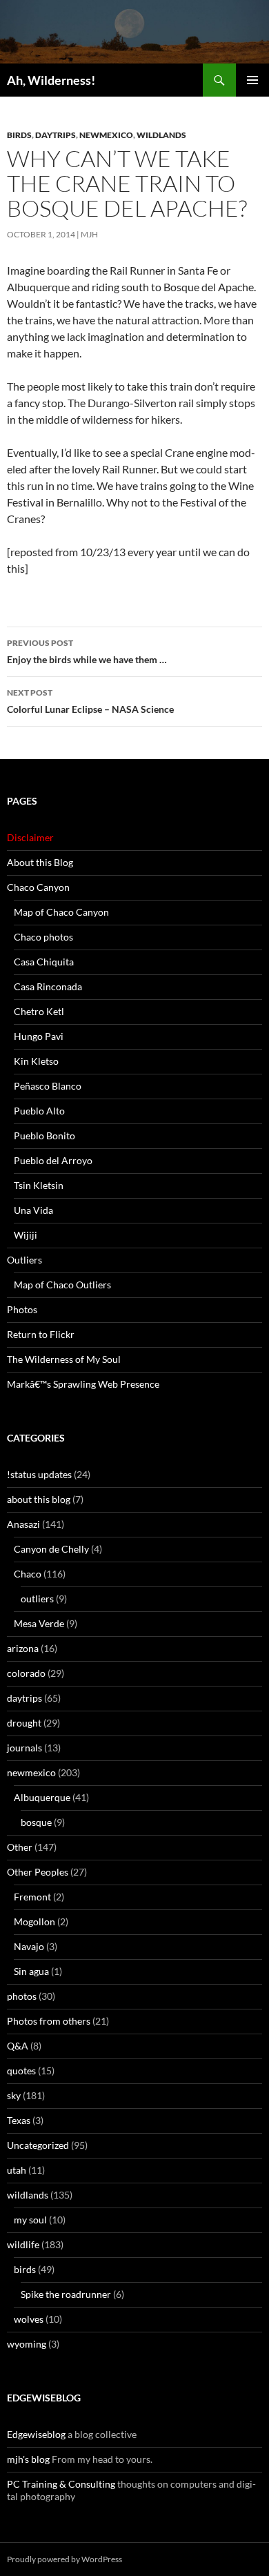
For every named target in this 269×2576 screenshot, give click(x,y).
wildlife (23, 2244)
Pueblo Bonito (44, 1135)
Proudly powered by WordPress (64, 2559)
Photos (22, 1309)
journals (24, 1748)
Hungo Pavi (39, 1036)
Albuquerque (42, 1797)
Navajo (29, 1946)
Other (20, 1847)
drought (24, 1723)
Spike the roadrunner (66, 2294)
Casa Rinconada (48, 986)
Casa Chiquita (44, 962)
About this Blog (40, 862)
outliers (37, 1599)
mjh (89, 234)
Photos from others (49, 2021)
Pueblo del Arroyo (53, 1160)
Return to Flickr (41, 1334)
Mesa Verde (39, 1623)
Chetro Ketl (39, 1011)
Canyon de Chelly (51, 1549)
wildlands (161, 135)
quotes (21, 2071)
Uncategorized (38, 2145)
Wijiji (26, 1235)
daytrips (56, 135)
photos (22, 1996)
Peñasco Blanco (48, 1086)
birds (19, 135)
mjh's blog (28, 2459)
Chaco (28, 1574)
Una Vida (33, 1210)
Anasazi (23, 1524)
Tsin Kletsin (39, 1185)
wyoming (27, 2344)
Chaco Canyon (38, 887)
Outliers (24, 1260)
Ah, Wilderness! (51, 80)
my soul (30, 2220)
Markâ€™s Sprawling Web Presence (83, 1384)
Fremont (32, 1897)
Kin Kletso (36, 1061)
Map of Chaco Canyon (61, 912)
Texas (19, 2120)
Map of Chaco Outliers (62, 1285)
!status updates (39, 1474)
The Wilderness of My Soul (64, 1359)
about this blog (39, 1499)
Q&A (18, 2046)
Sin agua (31, 1971)
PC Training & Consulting (61, 2484)
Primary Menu (252, 80)
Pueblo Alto (39, 1111)
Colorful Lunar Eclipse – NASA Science (90, 701)
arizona (23, 1648)
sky (14, 2095)
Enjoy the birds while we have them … (87, 651)
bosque (36, 1822)
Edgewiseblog (36, 2434)
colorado (26, 1673)
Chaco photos (43, 937)
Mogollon (34, 1921)
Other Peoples (38, 1872)
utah (17, 2170)
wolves (29, 2319)
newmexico (106, 135)
